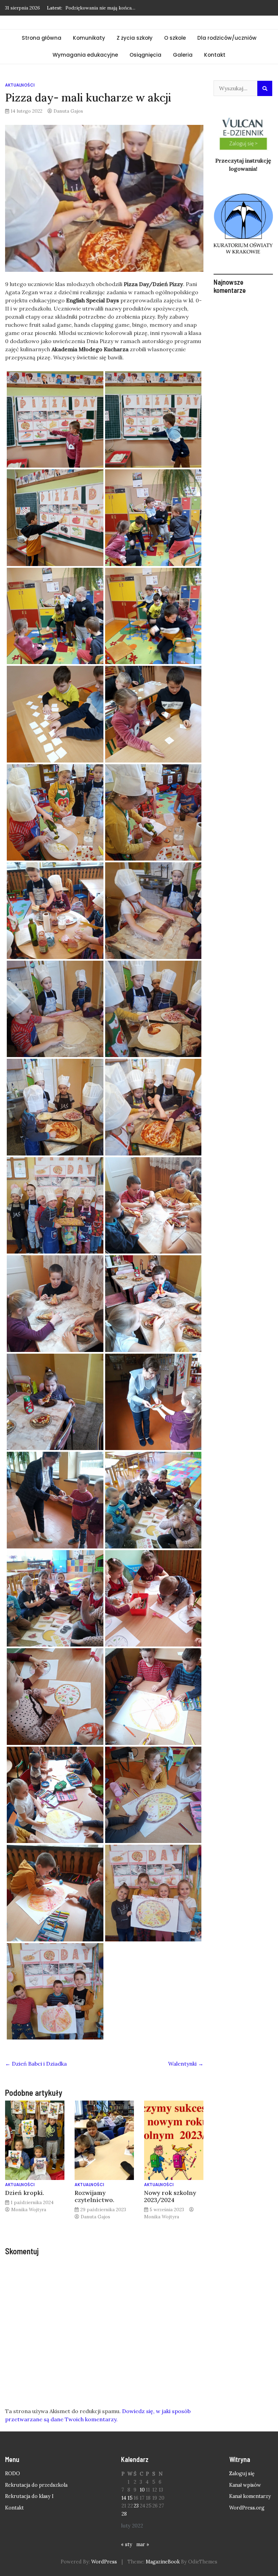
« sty (127, 2544)
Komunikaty (89, 38)
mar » (143, 2544)
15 (130, 2498)
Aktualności (20, 85)
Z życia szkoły (135, 38)
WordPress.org (247, 2508)
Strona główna (42, 38)
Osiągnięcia (145, 55)
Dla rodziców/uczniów (227, 38)
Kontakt (215, 55)
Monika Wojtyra (29, 2210)
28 (124, 2514)
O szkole (175, 38)
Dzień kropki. (25, 2193)
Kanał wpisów (245, 2485)
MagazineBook (163, 2562)
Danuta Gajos (68, 111)
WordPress (104, 2562)
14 (124, 2498)
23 (136, 2506)
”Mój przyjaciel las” (87, 8)
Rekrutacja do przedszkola (36, 2485)
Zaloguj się (242, 2474)
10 (142, 2490)
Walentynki (186, 2064)
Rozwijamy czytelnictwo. (94, 2196)
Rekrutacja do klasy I (29, 2496)
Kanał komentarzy (250, 2496)
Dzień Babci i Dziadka (36, 2064)
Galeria (183, 55)
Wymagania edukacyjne (85, 55)
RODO (13, 2474)
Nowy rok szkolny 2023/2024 (170, 2196)
